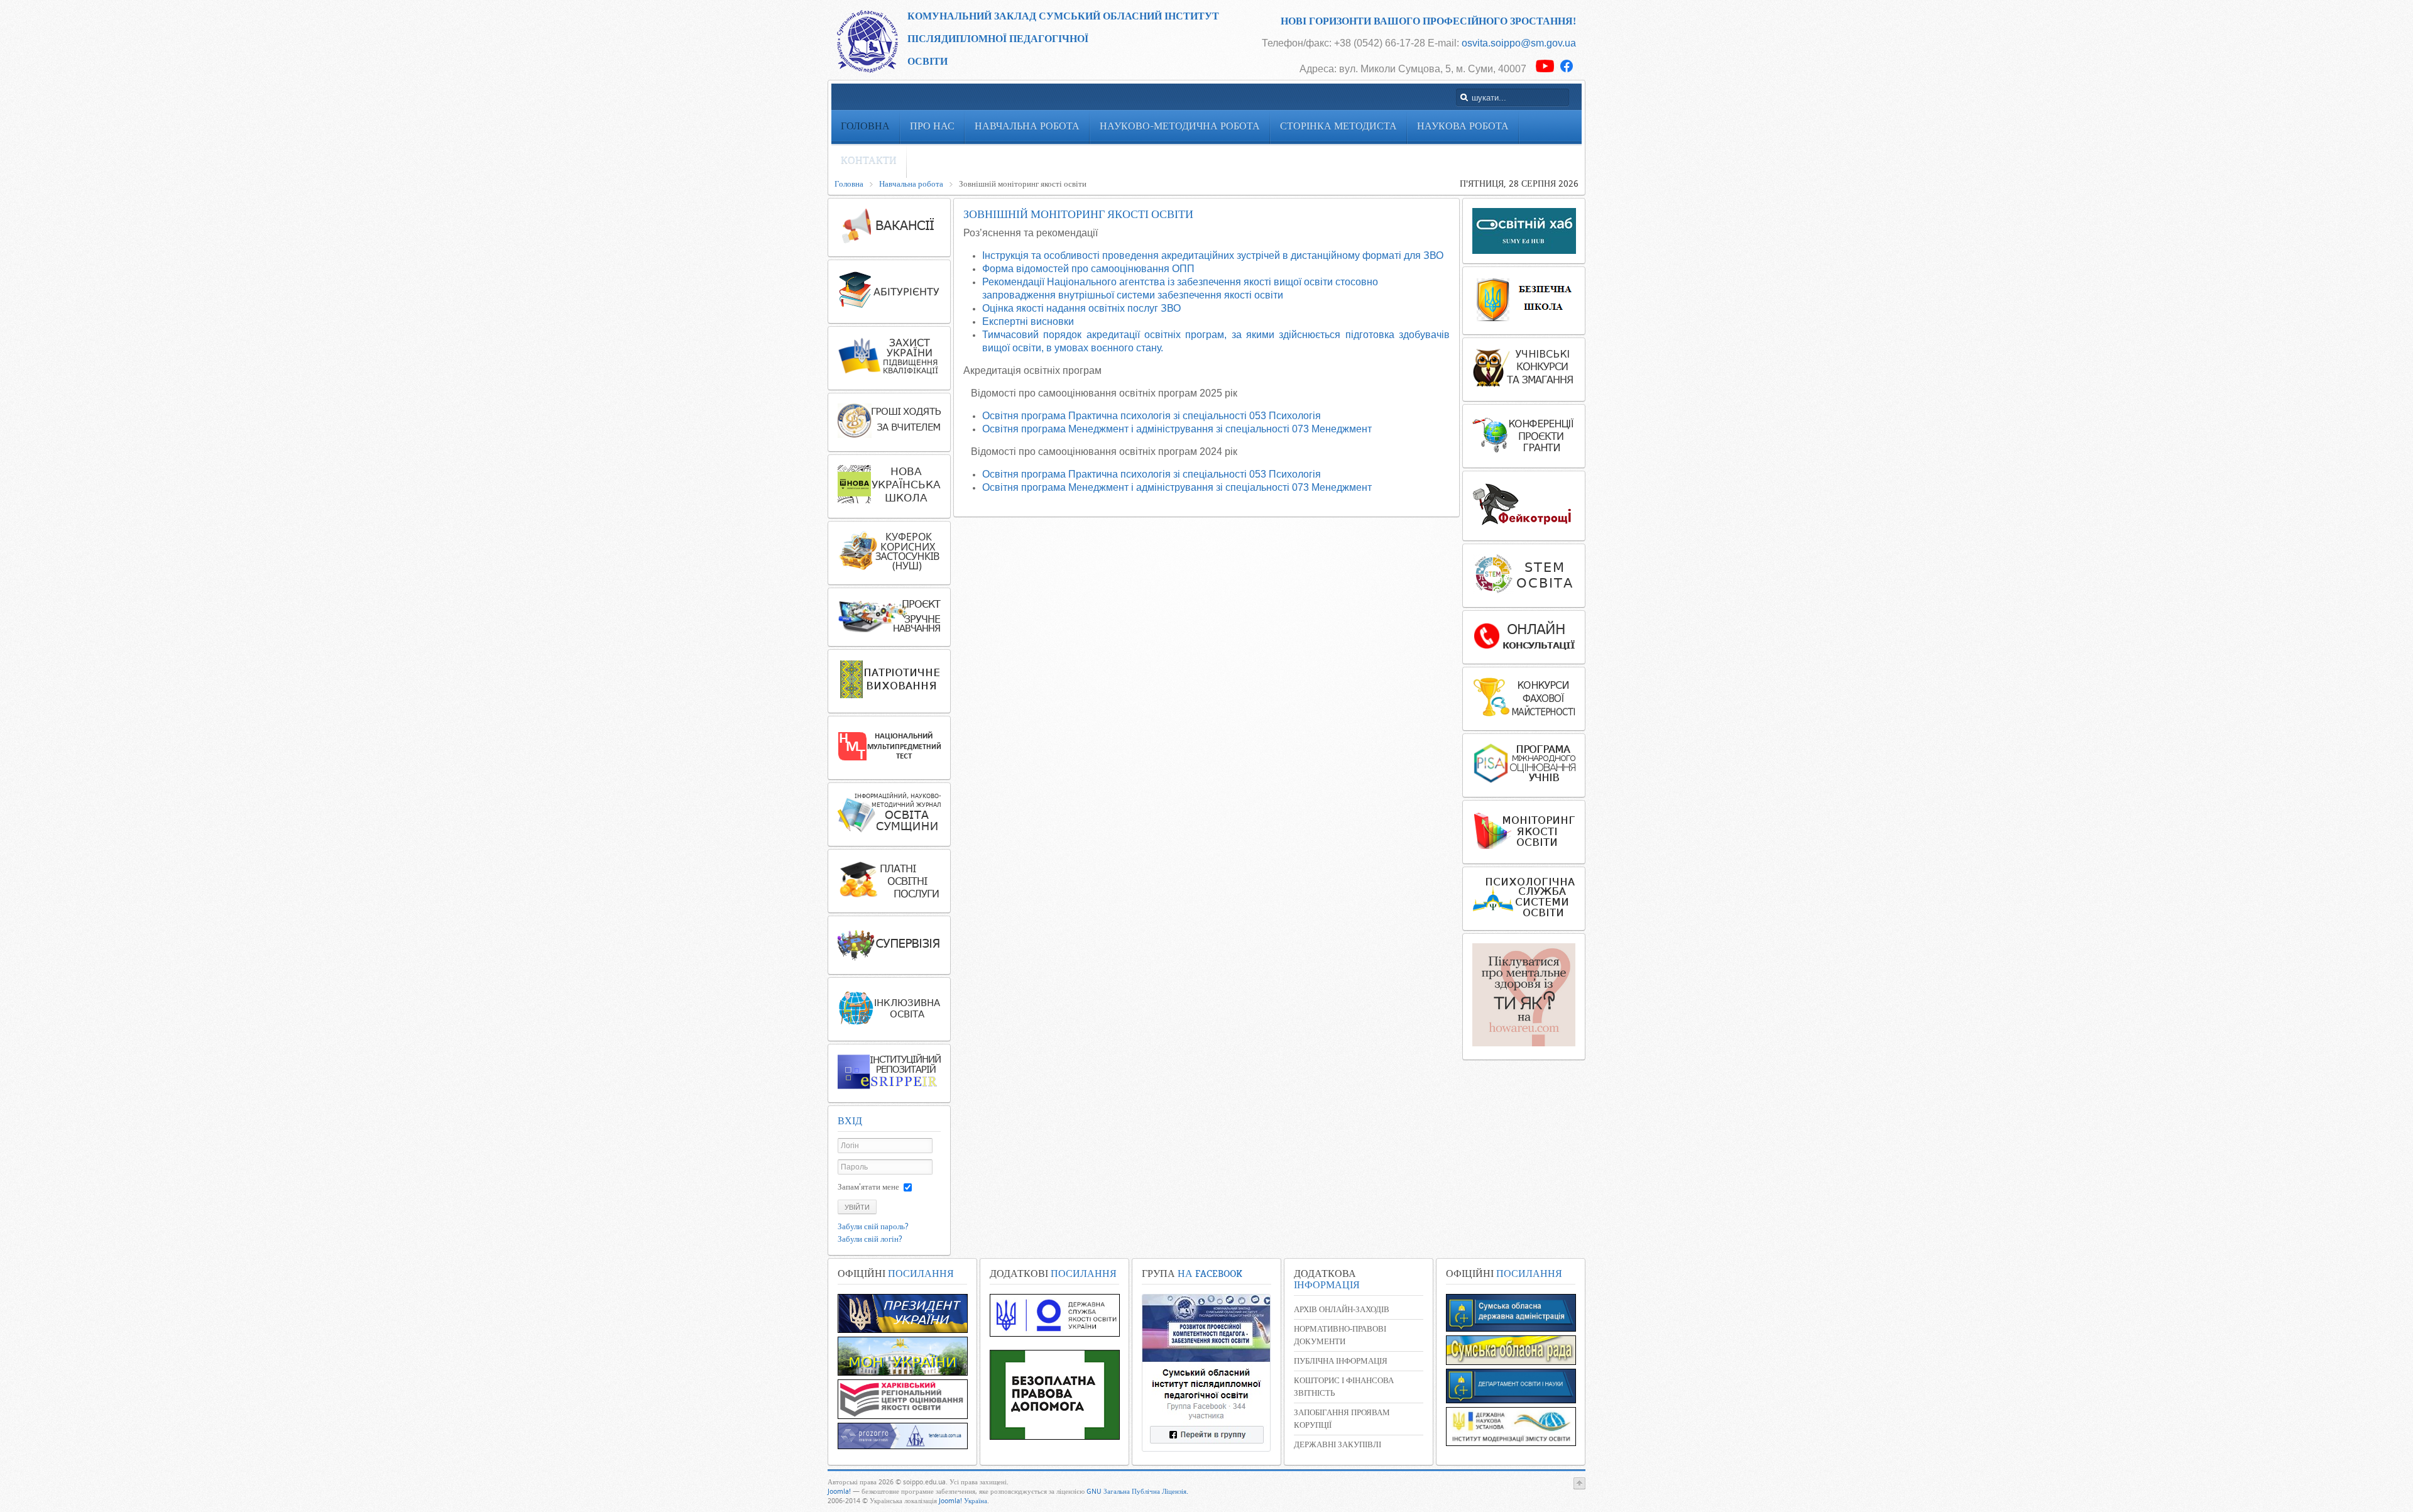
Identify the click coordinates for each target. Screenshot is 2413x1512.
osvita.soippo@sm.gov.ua (1519, 43)
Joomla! (839, 1492)
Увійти (857, 1207)
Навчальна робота (911, 184)
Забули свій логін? (870, 1239)
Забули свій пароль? (873, 1226)
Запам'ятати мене (868, 1187)
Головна (849, 184)
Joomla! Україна (963, 1501)
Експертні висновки (1028, 321)
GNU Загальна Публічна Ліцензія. (1137, 1492)
